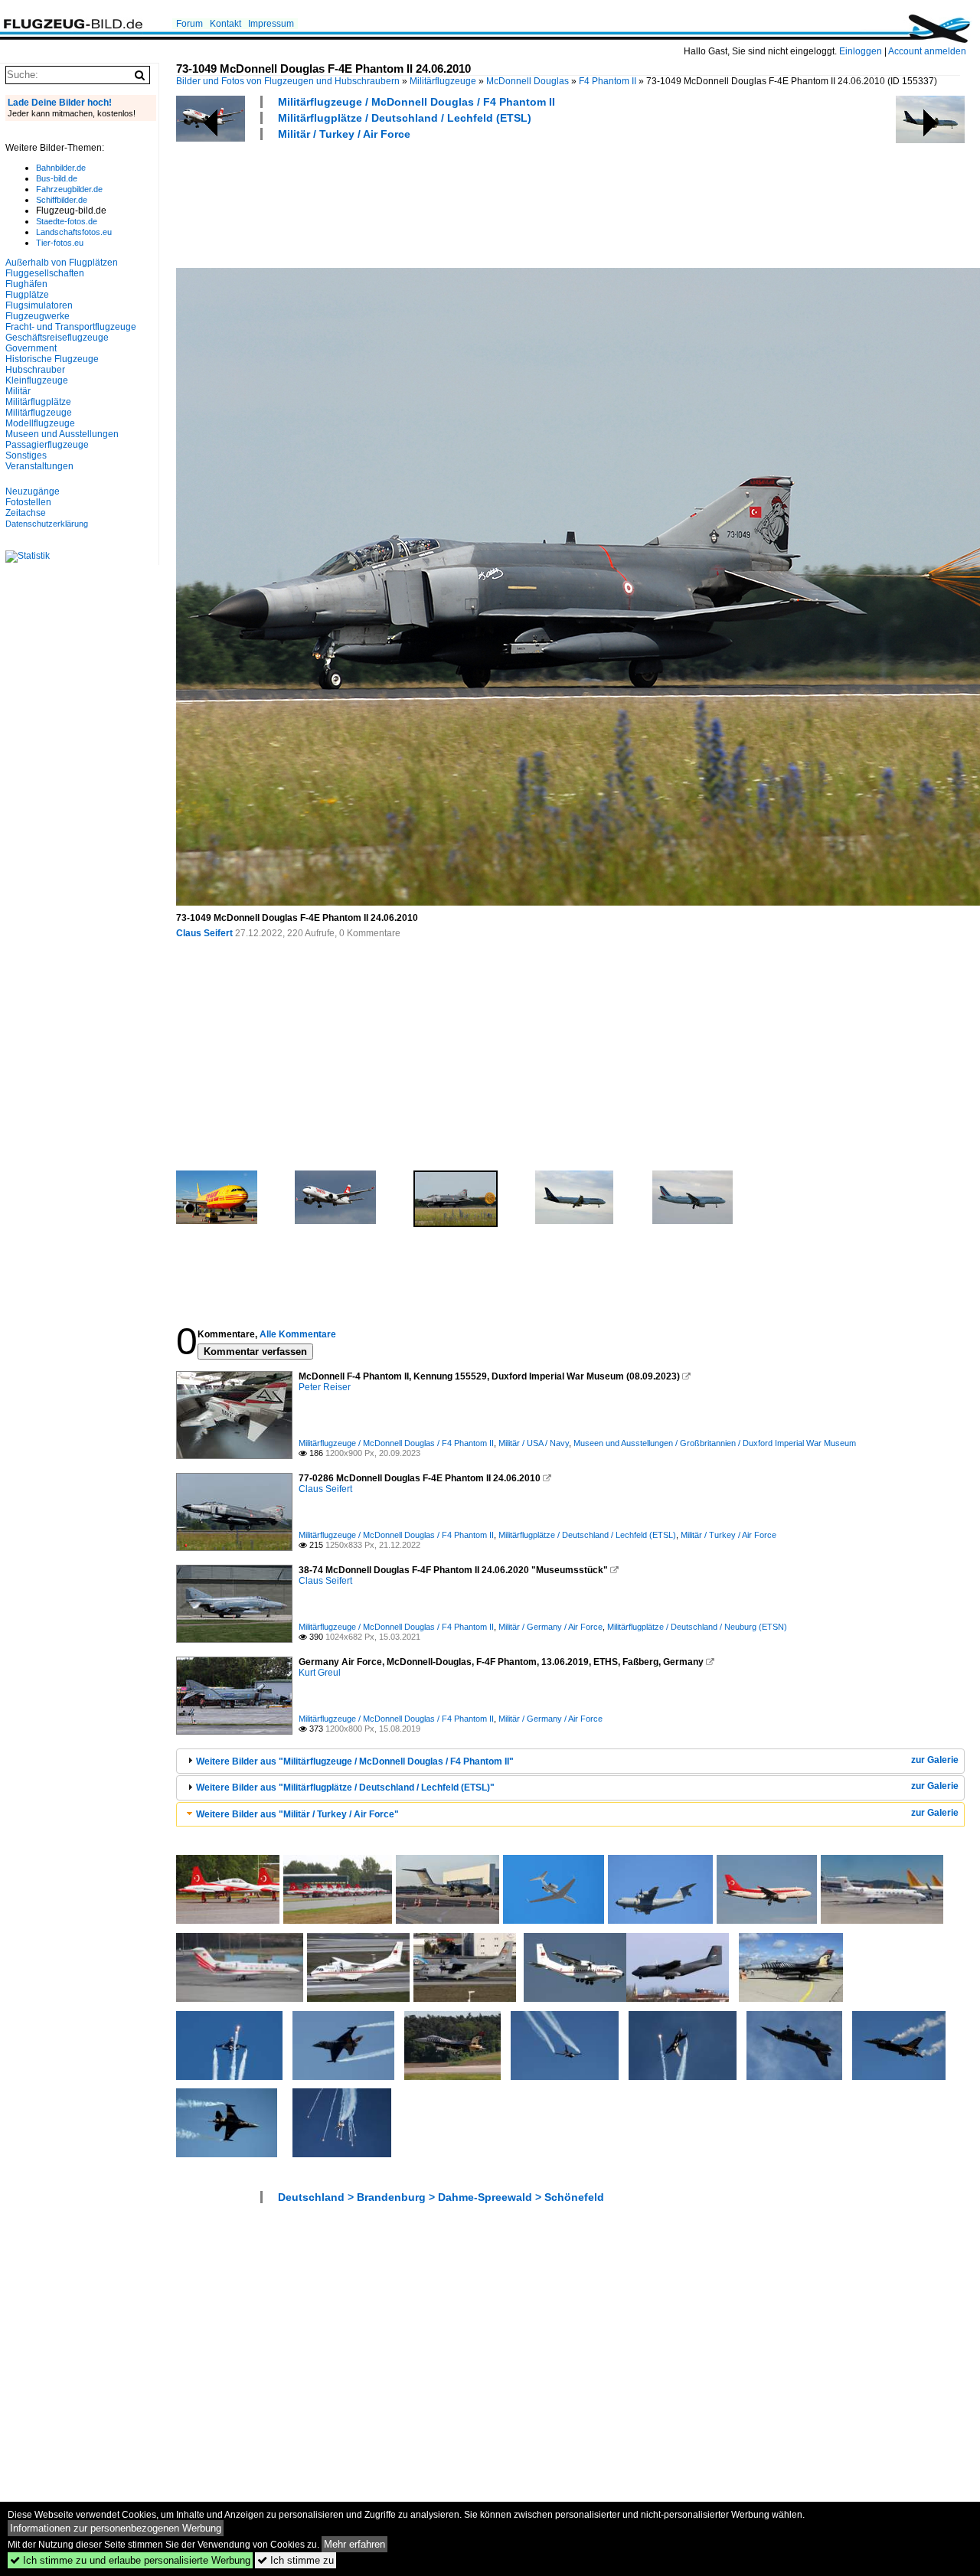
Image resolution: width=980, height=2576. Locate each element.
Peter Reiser (325, 1387)
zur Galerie (935, 1760)
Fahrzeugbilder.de (69, 189)
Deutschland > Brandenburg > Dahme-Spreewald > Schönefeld (441, 2197)
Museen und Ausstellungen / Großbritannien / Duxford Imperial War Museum (715, 1443)
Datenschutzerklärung (47, 524)
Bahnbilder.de (61, 168)
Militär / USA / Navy (534, 1443)
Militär (18, 391)
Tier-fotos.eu (60, 243)
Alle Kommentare (298, 1334)
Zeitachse (26, 513)
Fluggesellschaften (45, 273)
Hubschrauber (35, 370)
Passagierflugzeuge (47, 445)
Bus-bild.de (57, 178)
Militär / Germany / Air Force (550, 1627)
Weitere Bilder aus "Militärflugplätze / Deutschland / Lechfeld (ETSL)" (345, 1788)
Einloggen (861, 51)
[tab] (570, 1761)
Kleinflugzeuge (37, 380)
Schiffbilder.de (62, 200)
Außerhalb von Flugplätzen (62, 263)
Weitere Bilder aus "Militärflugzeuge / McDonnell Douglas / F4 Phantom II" (355, 1761)
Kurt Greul (320, 1673)
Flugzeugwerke (38, 316)
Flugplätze (27, 295)
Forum (189, 24)
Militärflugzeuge (443, 81)
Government (31, 348)
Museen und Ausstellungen (62, 434)
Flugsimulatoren (39, 305)
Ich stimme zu (296, 2560)
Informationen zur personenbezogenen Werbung (116, 2528)
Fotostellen (28, 502)
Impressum (271, 24)
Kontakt (225, 24)
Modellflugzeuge (40, 423)
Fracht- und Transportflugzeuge (71, 327)
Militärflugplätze (38, 402)
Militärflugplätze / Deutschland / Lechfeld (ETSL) (405, 118)
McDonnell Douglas (528, 81)
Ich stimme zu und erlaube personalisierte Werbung (130, 2560)
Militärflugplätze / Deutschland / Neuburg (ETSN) (697, 1627)
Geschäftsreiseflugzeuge (57, 338)
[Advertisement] (455, 202)
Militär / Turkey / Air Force (344, 134)
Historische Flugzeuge (52, 359)
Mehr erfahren (354, 2544)
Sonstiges (26, 455)
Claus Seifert (204, 933)
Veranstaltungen (39, 466)
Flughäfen (26, 284)
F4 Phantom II (608, 81)
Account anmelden (927, 51)
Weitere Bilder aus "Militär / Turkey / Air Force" (297, 1814)
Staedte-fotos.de (67, 221)
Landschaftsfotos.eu (74, 232)
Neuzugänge (33, 491)
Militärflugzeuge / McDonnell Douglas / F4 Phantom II (416, 102)
